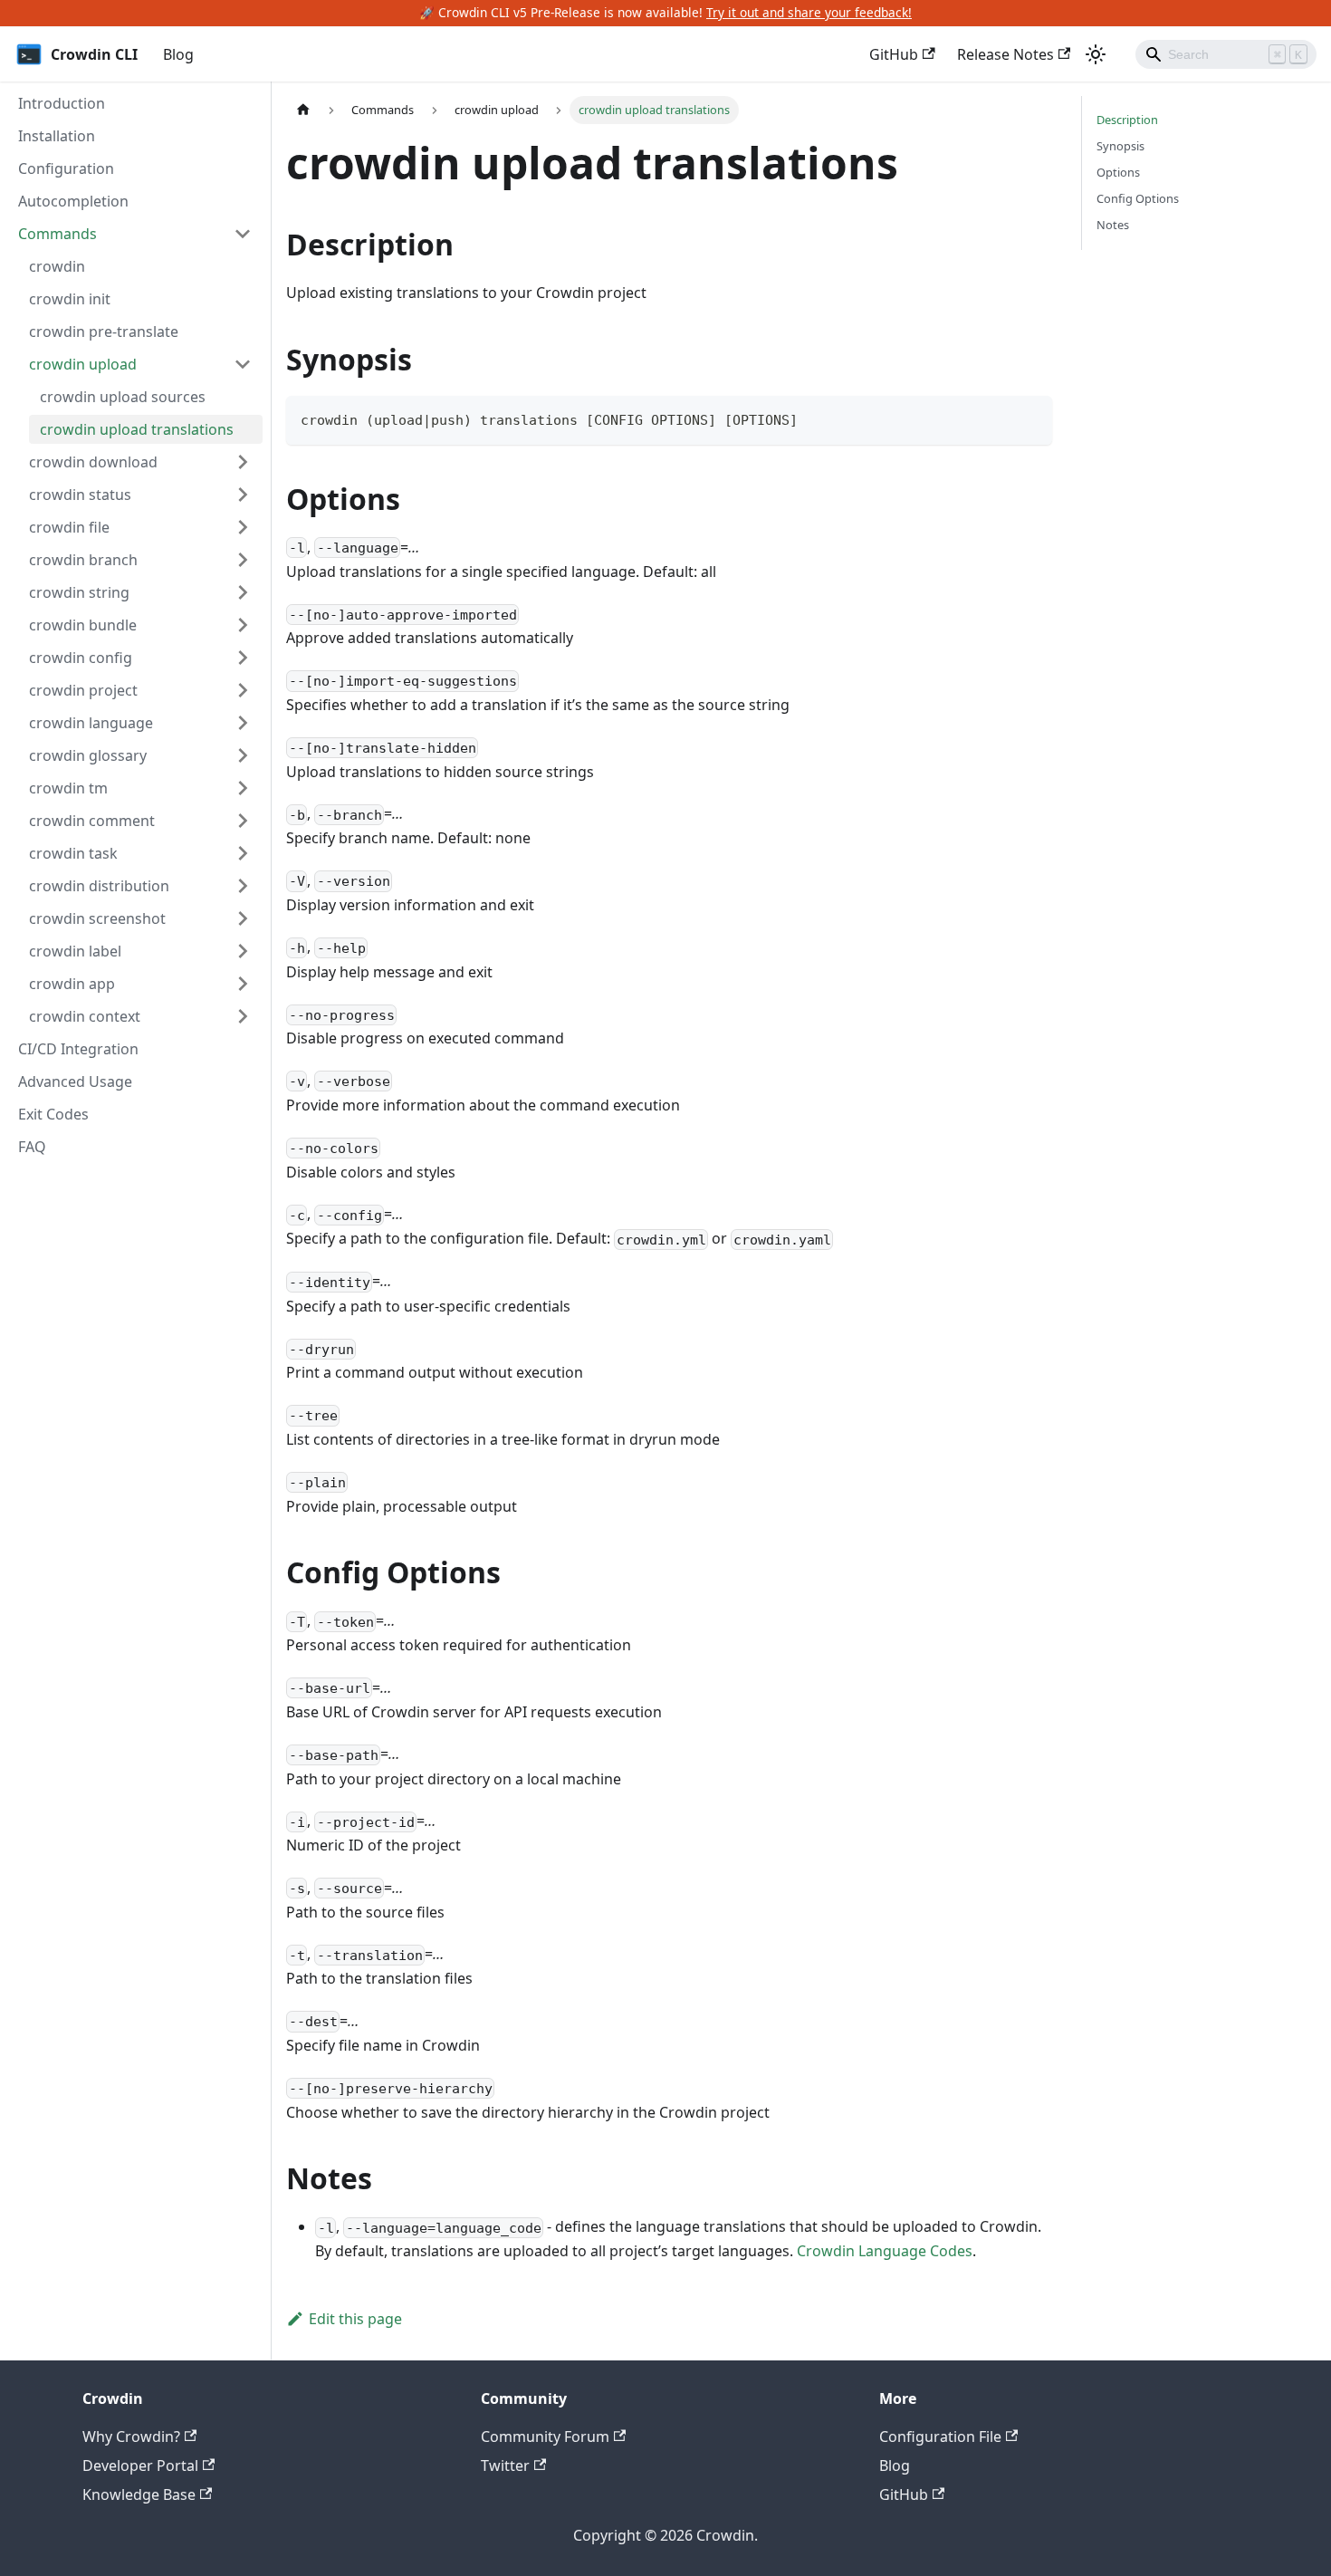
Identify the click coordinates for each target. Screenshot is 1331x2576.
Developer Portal (140, 2465)
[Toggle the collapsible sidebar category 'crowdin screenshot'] (243, 918)
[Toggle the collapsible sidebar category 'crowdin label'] (243, 951)
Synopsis (1120, 146)
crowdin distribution (99, 886)
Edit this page (355, 2319)
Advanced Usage (75, 1081)
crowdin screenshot (97, 918)
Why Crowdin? (131, 2437)
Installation (57, 136)
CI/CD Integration (78, 1049)
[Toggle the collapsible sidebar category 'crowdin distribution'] (243, 886)
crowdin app (72, 984)
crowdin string (79, 592)
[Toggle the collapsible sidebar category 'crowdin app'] (243, 984)
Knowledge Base (139, 2494)
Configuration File (940, 2437)
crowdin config (81, 658)
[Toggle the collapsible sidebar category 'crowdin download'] (243, 462)
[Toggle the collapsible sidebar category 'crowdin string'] (243, 592)
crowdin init (70, 299)
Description (1127, 120)
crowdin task (73, 853)
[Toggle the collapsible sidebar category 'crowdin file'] (243, 527)
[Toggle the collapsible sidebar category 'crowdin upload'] (243, 364)
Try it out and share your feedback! (809, 12)
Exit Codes (53, 1114)
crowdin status (80, 495)
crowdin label (75, 951)
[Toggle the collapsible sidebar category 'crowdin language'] (243, 723)
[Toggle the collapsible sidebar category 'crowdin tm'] (243, 788)
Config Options (1138, 198)
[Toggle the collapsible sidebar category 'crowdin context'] (243, 1016)
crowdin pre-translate (104, 332)
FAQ (32, 1147)
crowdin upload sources (123, 397)
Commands (57, 234)
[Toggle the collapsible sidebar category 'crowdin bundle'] (243, 625)
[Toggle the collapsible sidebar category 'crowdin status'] (243, 495)
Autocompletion (73, 201)
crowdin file (69, 527)
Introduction (62, 103)
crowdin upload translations (137, 429)
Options (1118, 172)
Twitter (505, 2465)
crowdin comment (92, 821)
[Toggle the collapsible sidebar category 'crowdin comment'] (243, 821)
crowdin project (83, 690)
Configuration (66, 168)
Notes (1113, 225)
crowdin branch (83, 560)
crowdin (57, 266)
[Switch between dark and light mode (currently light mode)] (1096, 54)
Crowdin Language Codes (885, 2251)
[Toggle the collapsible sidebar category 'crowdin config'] (243, 658)
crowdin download (93, 462)
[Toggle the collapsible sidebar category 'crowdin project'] (243, 690)
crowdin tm (68, 788)
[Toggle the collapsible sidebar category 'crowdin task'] (243, 853)
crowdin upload (83, 364)
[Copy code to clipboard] (1030, 418)
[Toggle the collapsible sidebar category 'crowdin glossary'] (243, 755)
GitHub (894, 54)
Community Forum (545, 2437)
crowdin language (91, 723)
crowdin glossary (88, 755)
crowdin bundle (83, 625)
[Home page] (303, 110)
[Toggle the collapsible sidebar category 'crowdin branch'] (243, 560)
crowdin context (85, 1016)
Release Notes (1005, 54)
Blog (178, 54)
